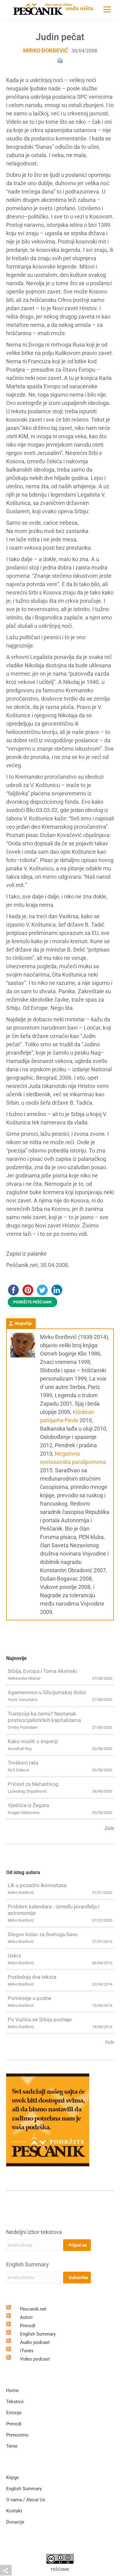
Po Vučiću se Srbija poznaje (40, 2020)
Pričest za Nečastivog (33, 1784)
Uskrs (14, 1956)
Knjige (12, 2478)
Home (12, 2391)
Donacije (15, 2522)
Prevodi (28, 2326)
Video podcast (35, 2359)
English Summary (28, 2264)
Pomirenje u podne (30, 1998)
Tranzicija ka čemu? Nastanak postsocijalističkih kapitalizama (44, 1717)
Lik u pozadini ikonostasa (37, 1885)
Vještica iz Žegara (28, 1805)
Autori (26, 2317)
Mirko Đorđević (46, 50)
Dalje (109, 1828)
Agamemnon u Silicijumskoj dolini (47, 1692)
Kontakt (14, 2511)
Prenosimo (17, 2435)
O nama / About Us (26, 2500)
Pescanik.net (33, 2309)
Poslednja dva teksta (32, 1977)
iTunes (27, 2351)
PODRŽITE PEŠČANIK (32, 1302)
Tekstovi (15, 2402)
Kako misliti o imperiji (33, 1741)
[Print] (60, 60)
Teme (12, 2446)
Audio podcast (35, 2342)
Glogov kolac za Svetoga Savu (42, 1934)
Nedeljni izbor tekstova (34, 2232)
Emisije (14, 2413)
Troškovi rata (23, 1763)
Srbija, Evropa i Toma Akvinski (42, 1671)
